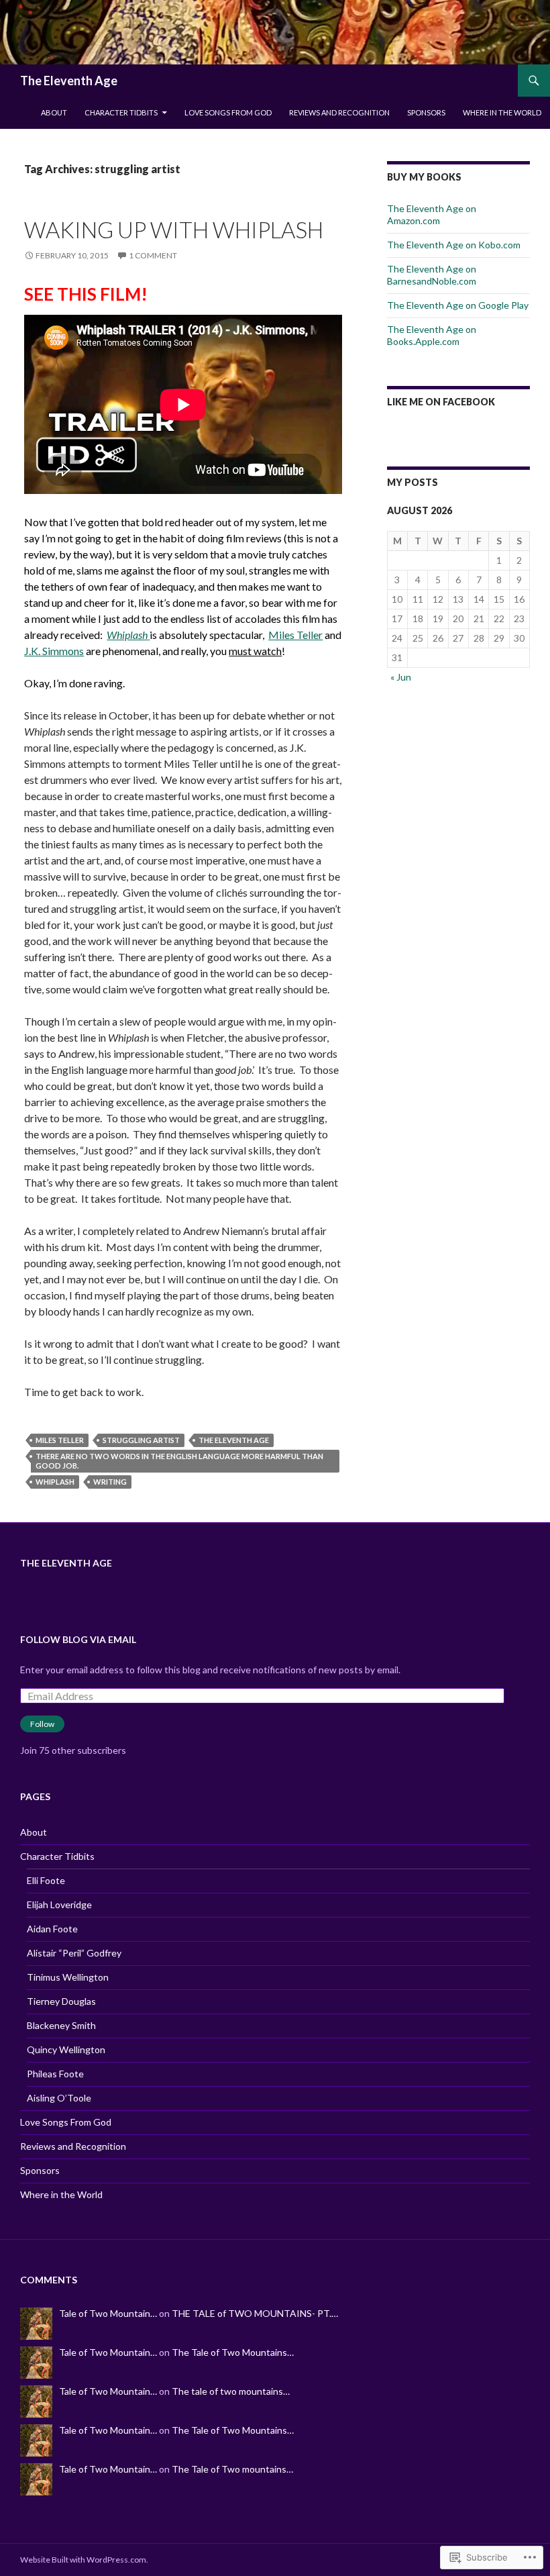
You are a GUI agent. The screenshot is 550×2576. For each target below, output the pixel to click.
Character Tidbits (121, 112)
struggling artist (141, 1440)
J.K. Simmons (54, 651)
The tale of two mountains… (231, 2391)
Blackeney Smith (61, 2025)
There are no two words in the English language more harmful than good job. (179, 1461)
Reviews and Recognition (339, 112)
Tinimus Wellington (68, 1977)
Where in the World (502, 112)
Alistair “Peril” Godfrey (74, 1953)
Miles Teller (295, 635)
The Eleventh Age (69, 81)
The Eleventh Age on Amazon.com (432, 214)
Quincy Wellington (66, 2049)
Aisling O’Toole (59, 2098)
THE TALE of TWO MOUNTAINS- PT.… (255, 2313)
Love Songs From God (228, 112)
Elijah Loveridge (59, 1904)
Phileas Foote (55, 2074)
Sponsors (426, 112)
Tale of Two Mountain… (108, 2313)
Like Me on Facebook (441, 402)
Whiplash (55, 1482)
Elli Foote (46, 1880)
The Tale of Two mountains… (232, 2469)
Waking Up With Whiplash (174, 230)
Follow (42, 1724)
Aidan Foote (52, 1929)
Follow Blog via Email (78, 1639)
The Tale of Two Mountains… (233, 2352)
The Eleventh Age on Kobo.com (454, 245)
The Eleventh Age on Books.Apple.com (432, 335)
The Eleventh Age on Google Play (458, 305)
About (54, 112)
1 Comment (153, 255)
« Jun (401, 677)
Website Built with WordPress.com (83, 2560)
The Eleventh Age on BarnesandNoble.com (432, 275)
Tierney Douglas (61, 2001)
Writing (110, 1482)
